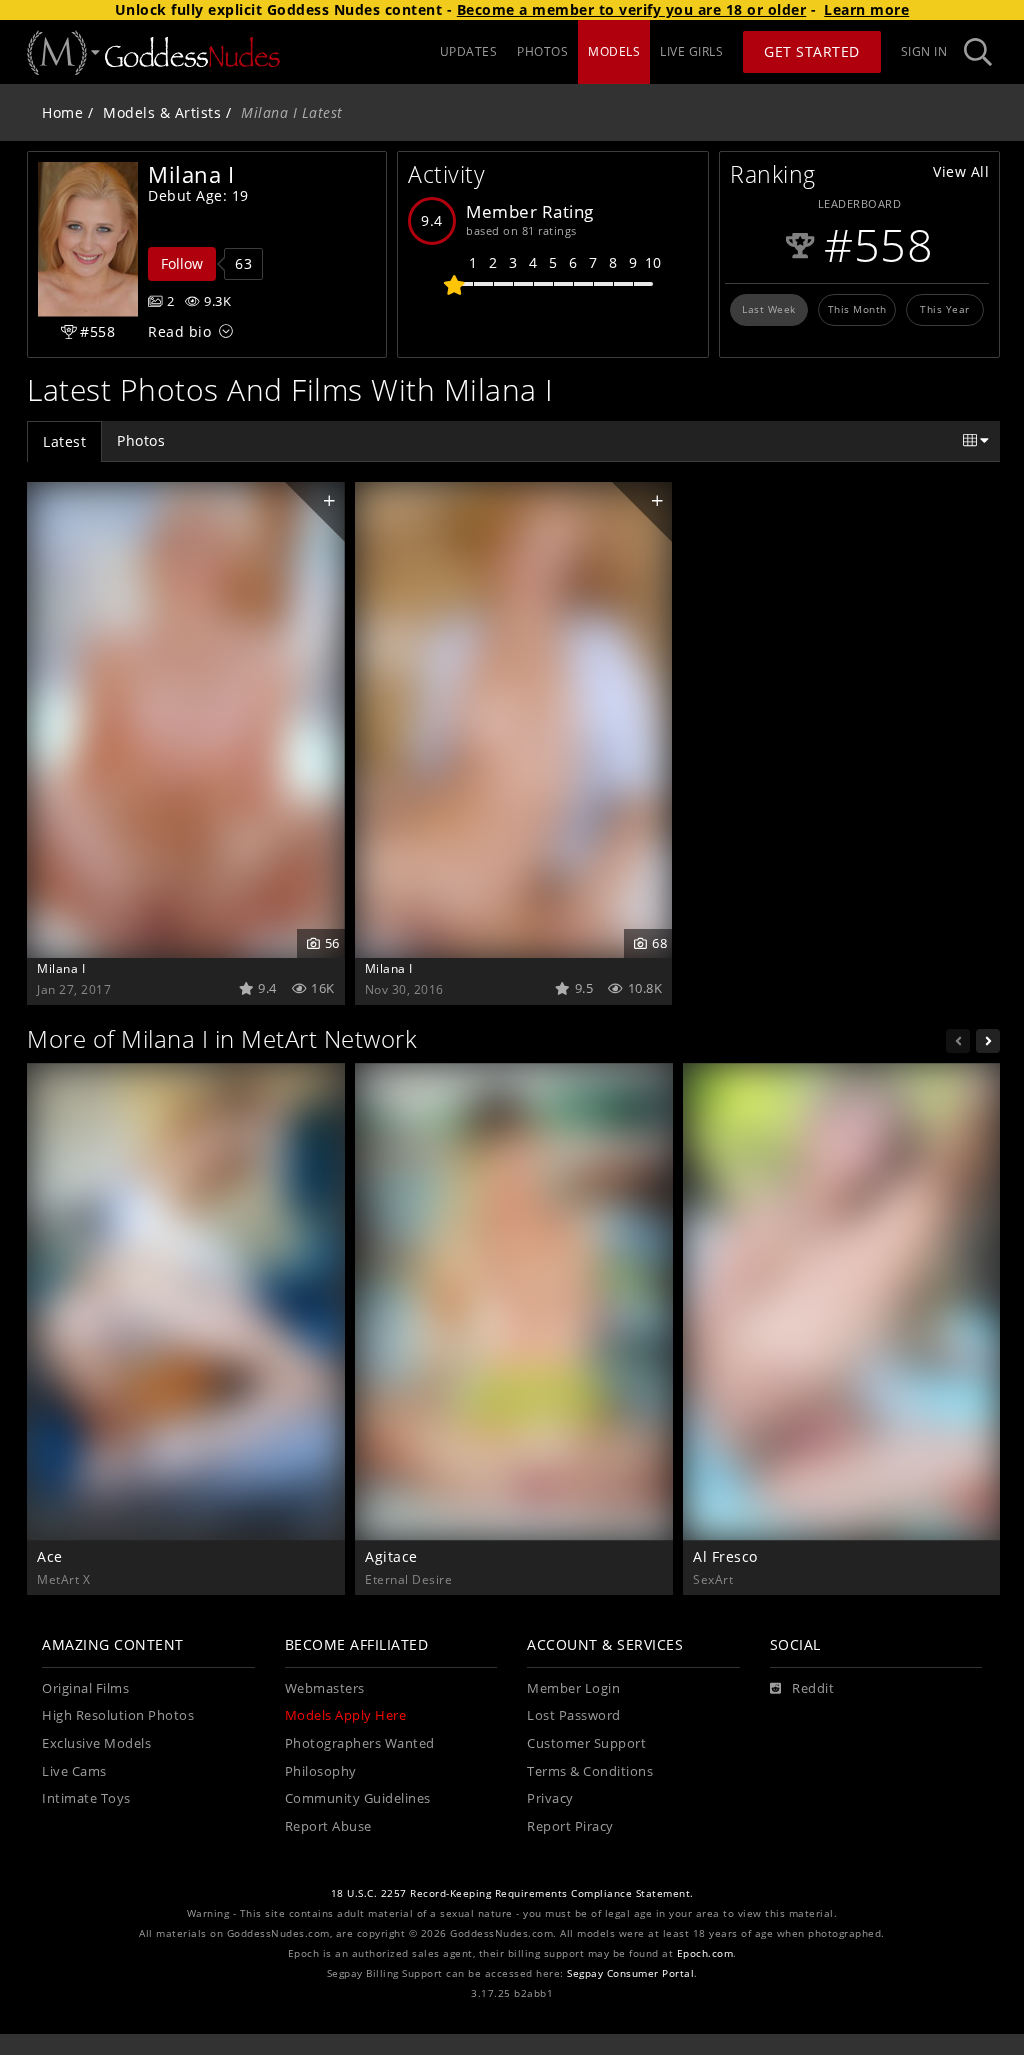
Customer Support (586, 1743)
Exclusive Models (96, 1743)
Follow (182, 263)
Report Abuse (328, 1826)
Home (62, 112)
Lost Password (574, 1715)
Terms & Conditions (590, 1771)
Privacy (550, 1798)
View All (961, 171)
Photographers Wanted (360, 1743)
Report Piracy (570, 1826)
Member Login (573, 1688)
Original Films (85, 1688)
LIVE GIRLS (691, 51)
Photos (141, 440)
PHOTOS (542, 51)
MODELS (614, 51)
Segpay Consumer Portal (630, 1973)
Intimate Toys (86, 1798)
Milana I (61, 968)
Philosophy (321, 1771)
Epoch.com (705, 1953)
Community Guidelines (358, 1798)
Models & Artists (162, 112)
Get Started (812, 51)
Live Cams (74, 1771)
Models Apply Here (346, 1715)
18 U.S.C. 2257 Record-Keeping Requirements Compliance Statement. (512, 1893)
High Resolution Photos (118, 1715)
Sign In (924, 51)
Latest (64, 441)
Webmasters (325, 1688)
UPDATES (469, 51)
